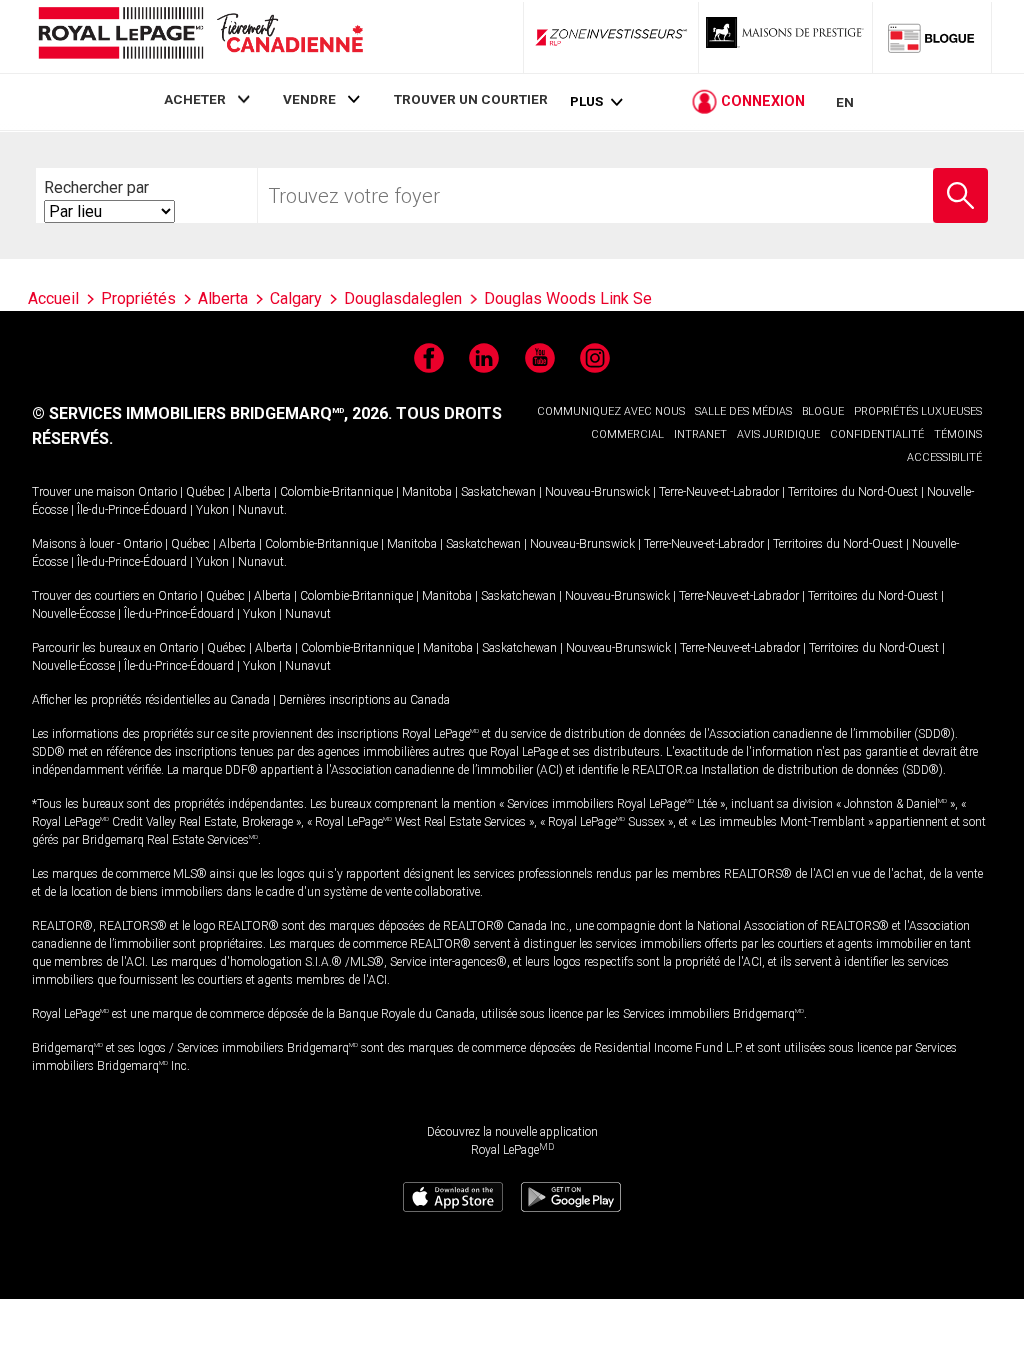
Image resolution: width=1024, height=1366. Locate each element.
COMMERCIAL (627, 434)
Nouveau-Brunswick (597, 492)
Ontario (157, 492)
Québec (205, 492)
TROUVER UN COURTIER (471, 99)
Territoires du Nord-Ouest (853, 492)
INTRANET (700, 434)
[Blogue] (932, 37)
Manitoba (427, 492)
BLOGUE (823, 411)
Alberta (252, 492)
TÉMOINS (958, 434)
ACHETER (195, 99)
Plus (586, 101)
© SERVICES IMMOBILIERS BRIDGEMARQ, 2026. (212, 413)
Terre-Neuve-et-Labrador (719, 492)
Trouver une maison (83, 492)
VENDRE (309, 99)
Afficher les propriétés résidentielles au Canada (151, 700)
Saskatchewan (498, 492)
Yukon (212, 510)
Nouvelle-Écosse (73, 614)
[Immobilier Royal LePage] (200, 36)
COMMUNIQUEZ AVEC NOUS (611, 411)
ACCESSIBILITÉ (944, 457)
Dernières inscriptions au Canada (364, 700)
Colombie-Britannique (336, 492)
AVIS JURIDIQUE (778, 434)
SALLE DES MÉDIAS (743, 411)
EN (845, 102)
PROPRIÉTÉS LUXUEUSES (918, 411)
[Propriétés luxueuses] (786, 37)
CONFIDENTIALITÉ (877, 434)
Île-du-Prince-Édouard (132, 510)
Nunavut (261, 510)
